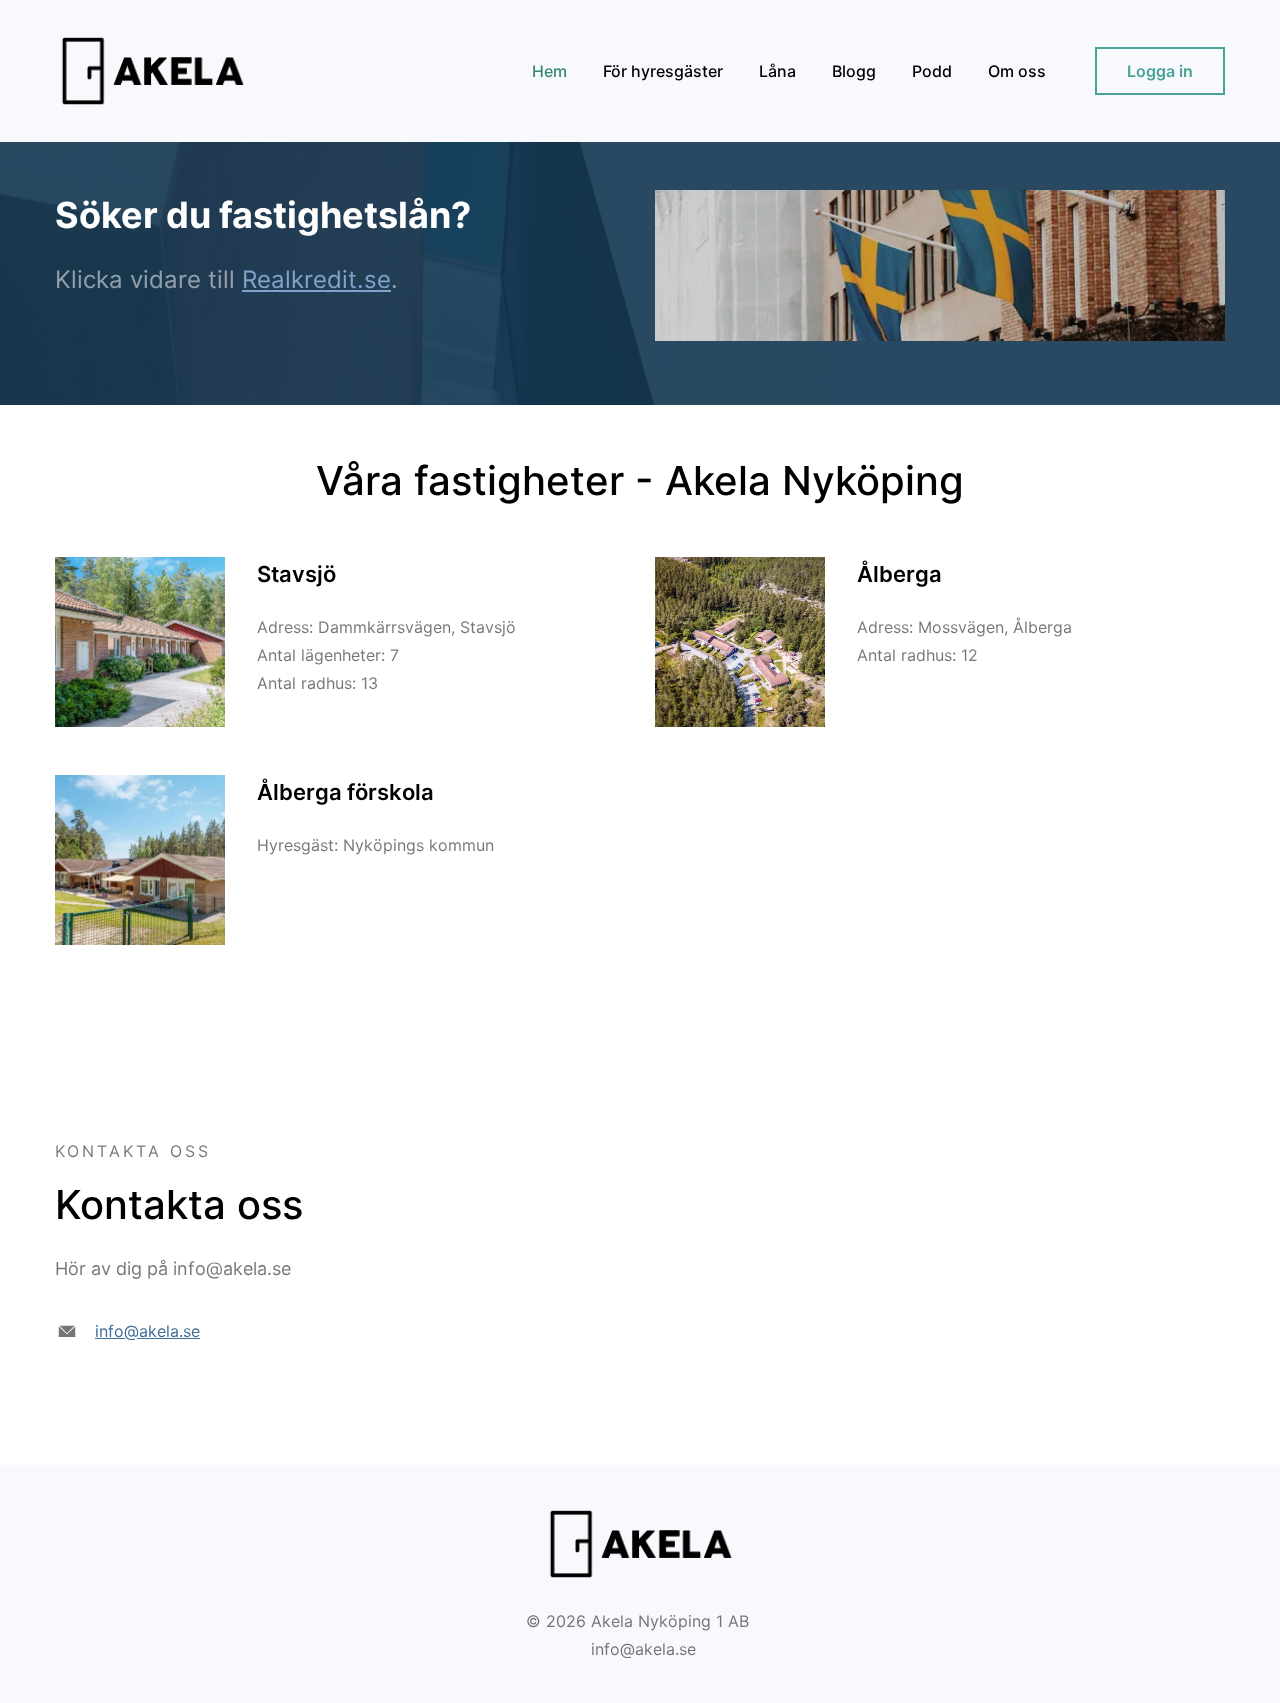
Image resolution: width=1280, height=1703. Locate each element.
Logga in (1160, 71)
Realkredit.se (316, 279)
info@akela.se (147, 1331)
